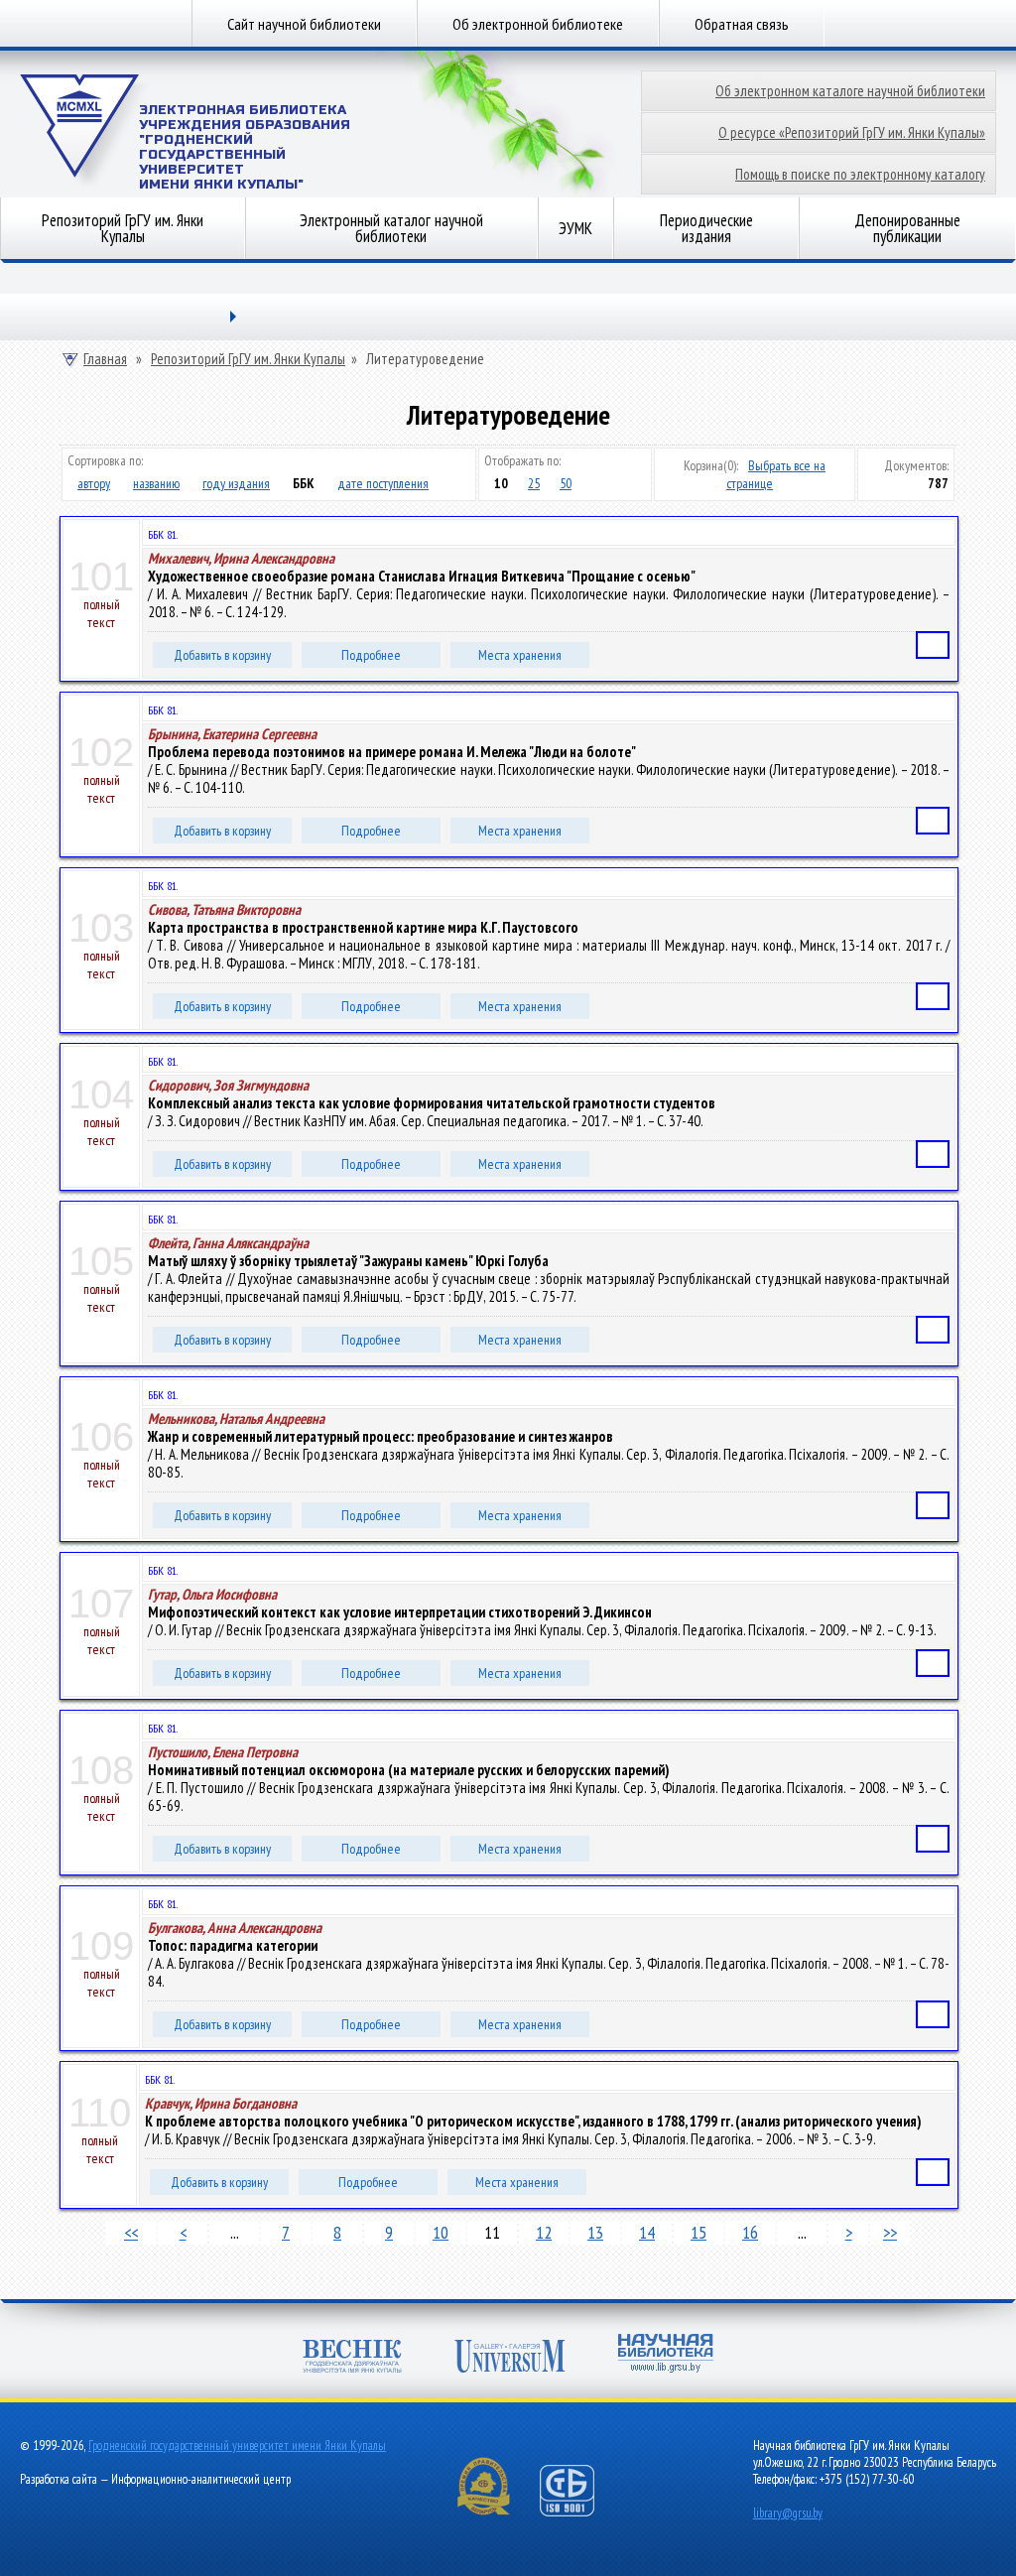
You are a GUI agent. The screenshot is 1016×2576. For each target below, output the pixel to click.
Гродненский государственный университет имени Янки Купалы (237, 2446)
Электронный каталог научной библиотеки (391, 228)
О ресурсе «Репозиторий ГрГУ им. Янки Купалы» (852, 132)
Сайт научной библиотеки (304, 24)
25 (534, 483)
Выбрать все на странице (776, 474)
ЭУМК (575, 228)
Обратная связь (742, 24)
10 (441, 2232)
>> (890, 2232)
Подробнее (371, 655)
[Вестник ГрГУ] (352, 2358)
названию (156, 483)
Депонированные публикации (907, 228)
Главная (105, 359)
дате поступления (383, 483)
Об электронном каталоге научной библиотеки (850, 91)
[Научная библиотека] (666, 2355)
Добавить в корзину (222, 655)
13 (595, 2232)
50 (566, 483)
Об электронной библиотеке (538, 24)
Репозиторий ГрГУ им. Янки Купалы (123, 228)
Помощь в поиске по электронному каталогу (860, 174)
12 (544, 2232)
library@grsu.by (788, 2513)
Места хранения (520, 655)
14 (647, 2232)
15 (698, 2232)
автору (94, 483)
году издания (236, 483)
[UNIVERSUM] (510, 2358)
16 (750, 2232)
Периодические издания (706, 228)
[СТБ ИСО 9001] (579, 2512)
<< (131, 2232)
